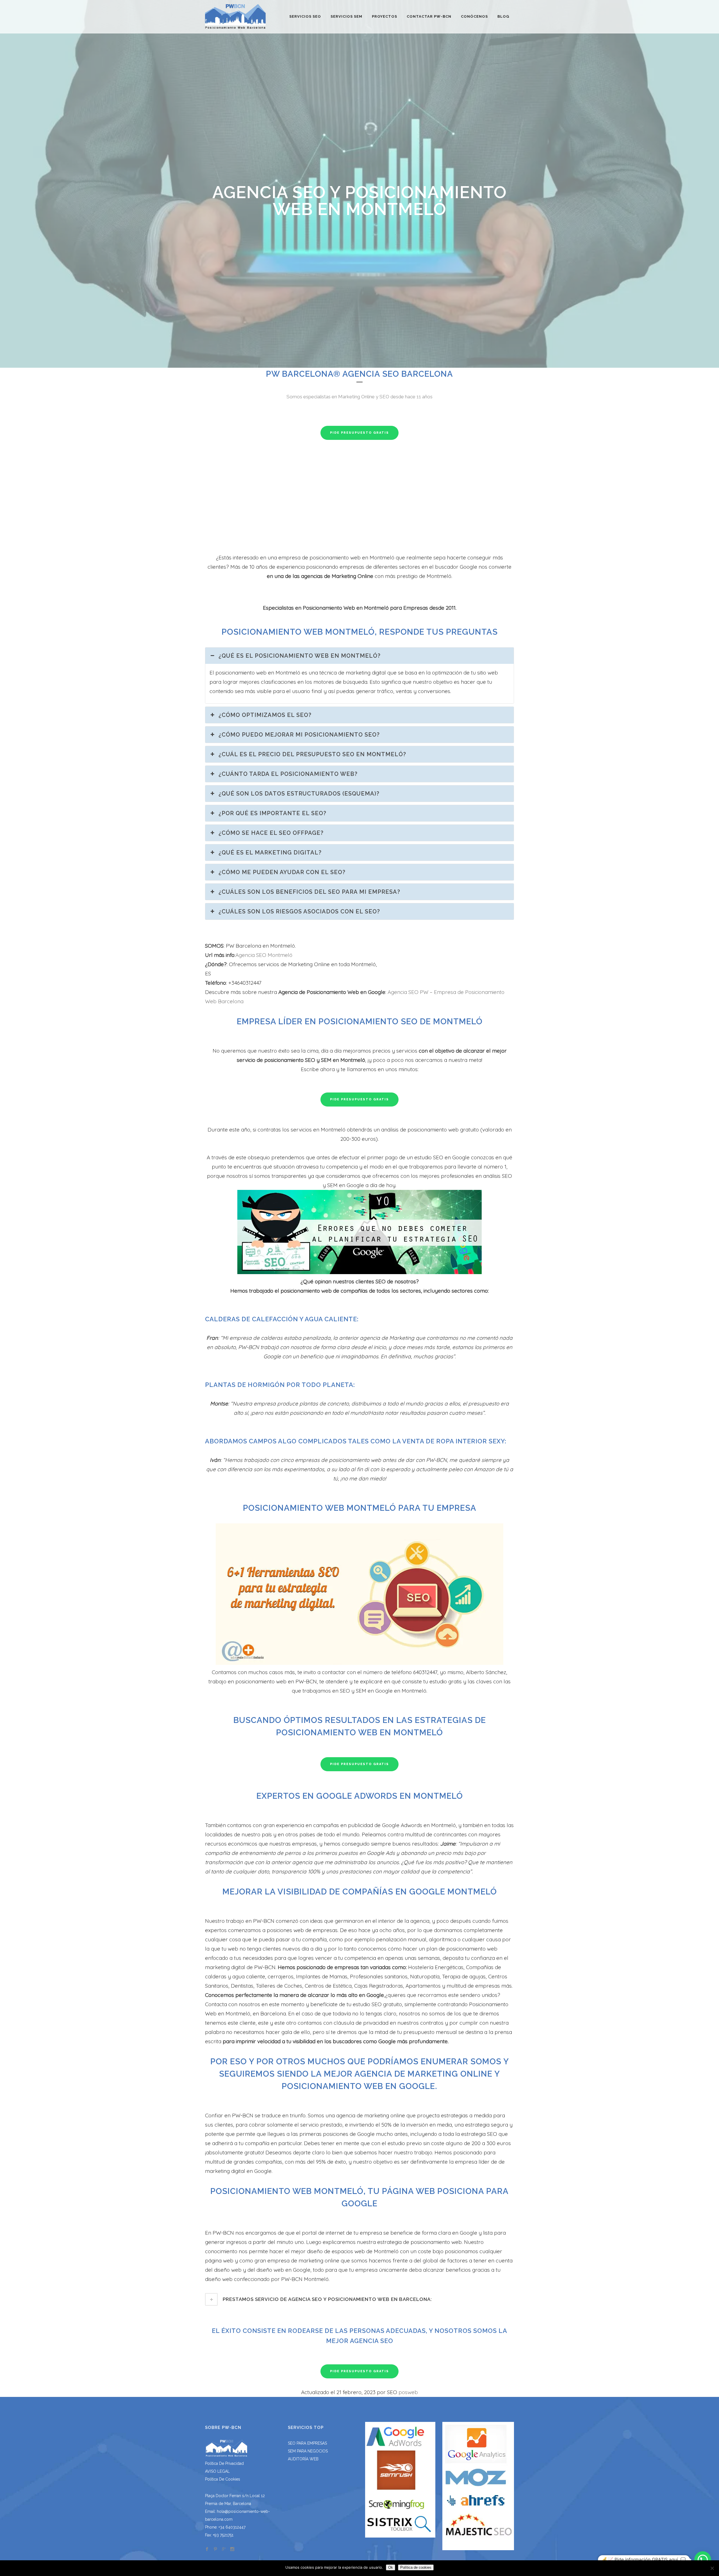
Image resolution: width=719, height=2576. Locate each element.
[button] (703, 2560)
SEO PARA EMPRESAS (307, 2443)
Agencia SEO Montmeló (264, 955)
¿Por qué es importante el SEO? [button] (272, 813)
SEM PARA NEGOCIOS (308, 2451)
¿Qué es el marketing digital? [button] (270, 852)
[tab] (359, 2299)
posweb (408, 2392)
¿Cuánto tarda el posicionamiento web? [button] (288, 774)
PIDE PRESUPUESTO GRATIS (359, 433)
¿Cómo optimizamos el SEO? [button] (265, 715)
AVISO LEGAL (217, 2471)
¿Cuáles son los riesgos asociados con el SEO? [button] (299, 911)
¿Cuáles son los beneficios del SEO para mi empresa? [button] (309, 892)
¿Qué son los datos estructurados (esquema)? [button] (299, 794)
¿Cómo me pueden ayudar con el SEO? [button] (282, 872)
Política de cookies (223, 2479)
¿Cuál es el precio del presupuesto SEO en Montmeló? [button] (312, 754)
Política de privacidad (224, 2463)
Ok (391, 2567)
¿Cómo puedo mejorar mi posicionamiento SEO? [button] (299, 735)
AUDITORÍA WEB (303, 2459)
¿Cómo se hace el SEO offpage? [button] (271, 833)
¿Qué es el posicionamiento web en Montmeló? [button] (300, 656)
